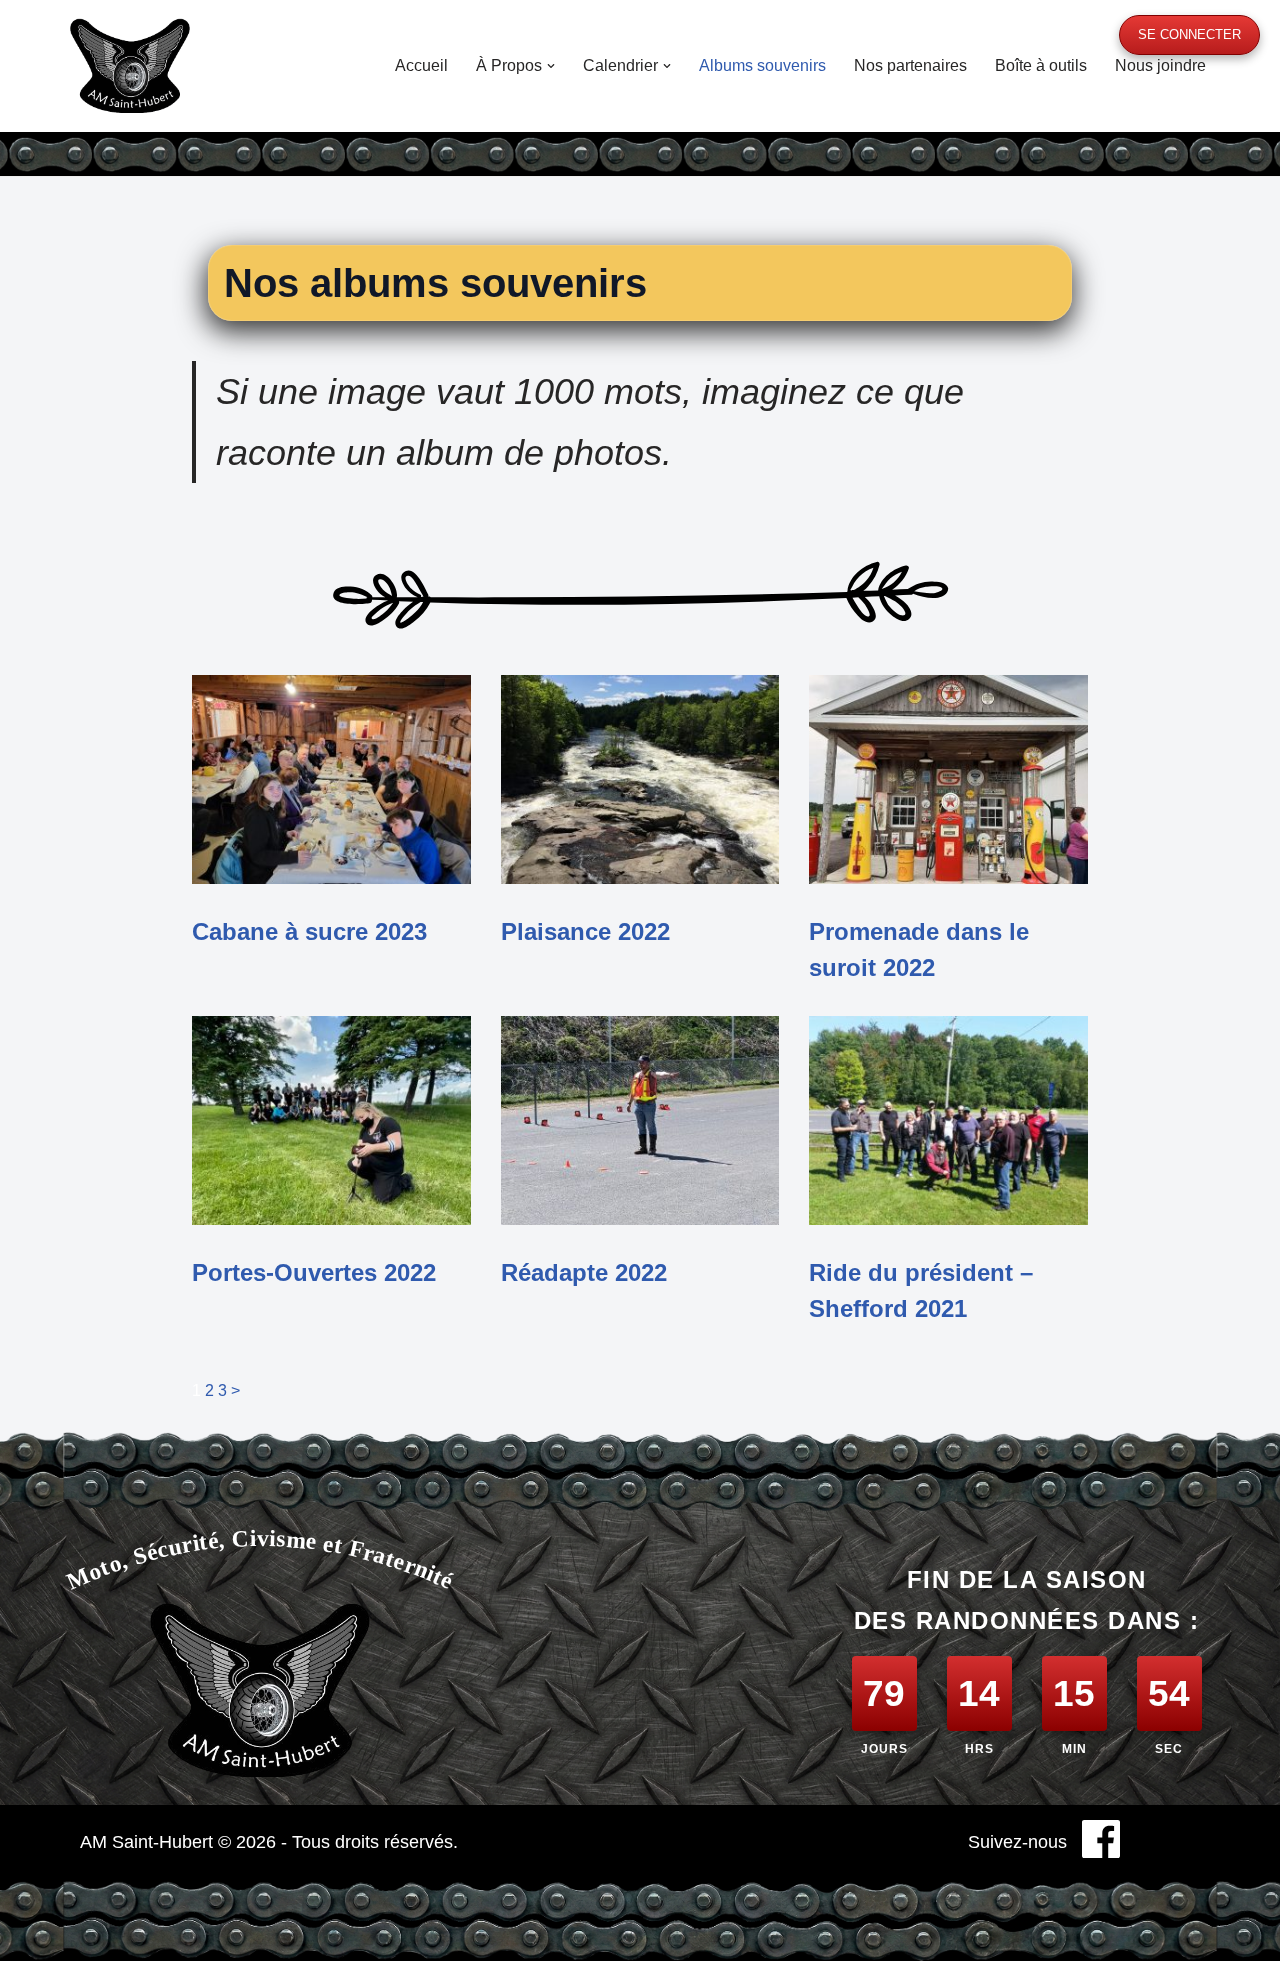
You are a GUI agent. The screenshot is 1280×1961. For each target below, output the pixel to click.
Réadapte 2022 (584, 1272)
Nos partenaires (910, 65)
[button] (551, 66)
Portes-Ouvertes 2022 (314, 1272)
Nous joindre (1160, 65)
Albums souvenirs (762, 65)
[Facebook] (1101, 1843)
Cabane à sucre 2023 (309, 931)
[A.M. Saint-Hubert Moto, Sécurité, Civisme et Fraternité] (130, 65)
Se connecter (1189, 34)
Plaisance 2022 (585, 931)
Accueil (421, 65)
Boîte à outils (1041, 65)
